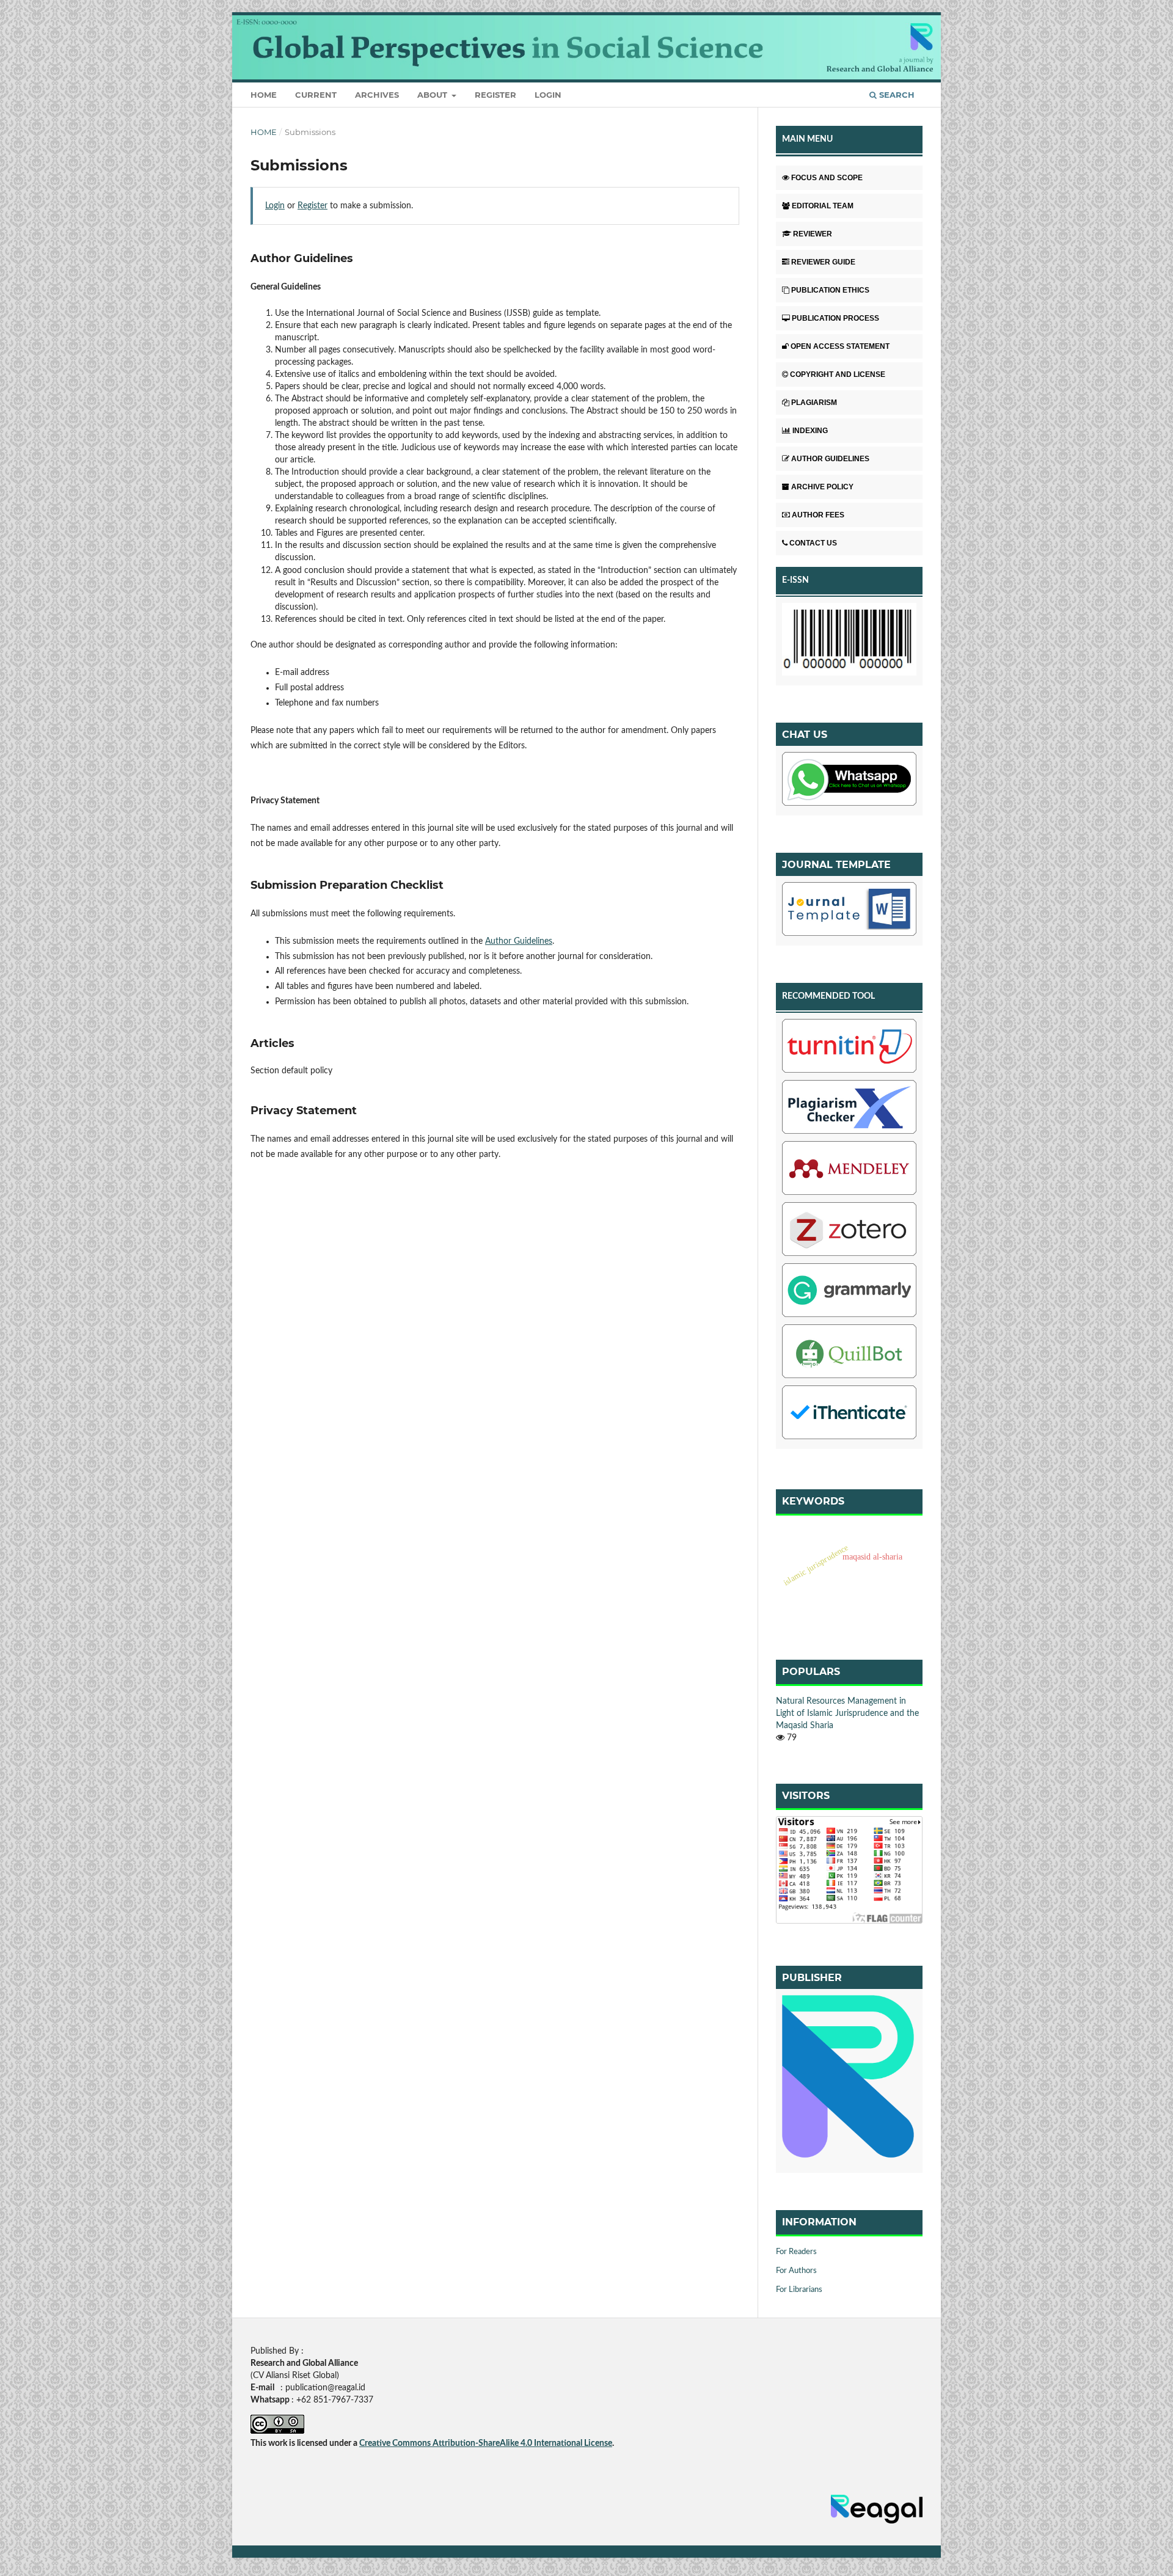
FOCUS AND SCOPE (827, 178)
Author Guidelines (519, 941)
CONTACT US (813, 543)
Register (495, 95)
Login (548, 95)
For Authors (796, 2271)
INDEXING (810, 431)
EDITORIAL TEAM (823, 206)
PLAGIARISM (814, 403)
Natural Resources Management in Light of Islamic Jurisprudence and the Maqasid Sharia (847, 1713)
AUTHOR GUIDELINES (830, 459)
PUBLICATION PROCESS (835, 318)
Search (896, 95)
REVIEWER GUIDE (823, 262)
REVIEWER (813, 234)
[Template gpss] (849, 911)
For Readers (796, 2252)
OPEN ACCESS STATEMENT (840, 346)
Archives (377, 95)
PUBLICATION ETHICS (830, 290)
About (433, 95)
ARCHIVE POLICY (822, 487)
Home (264, 95)
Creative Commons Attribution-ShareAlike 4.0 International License (486, 2443)
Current (316, 95)
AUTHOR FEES (818, 515)
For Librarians (799, 2290)
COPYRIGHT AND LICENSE (838, 374)
